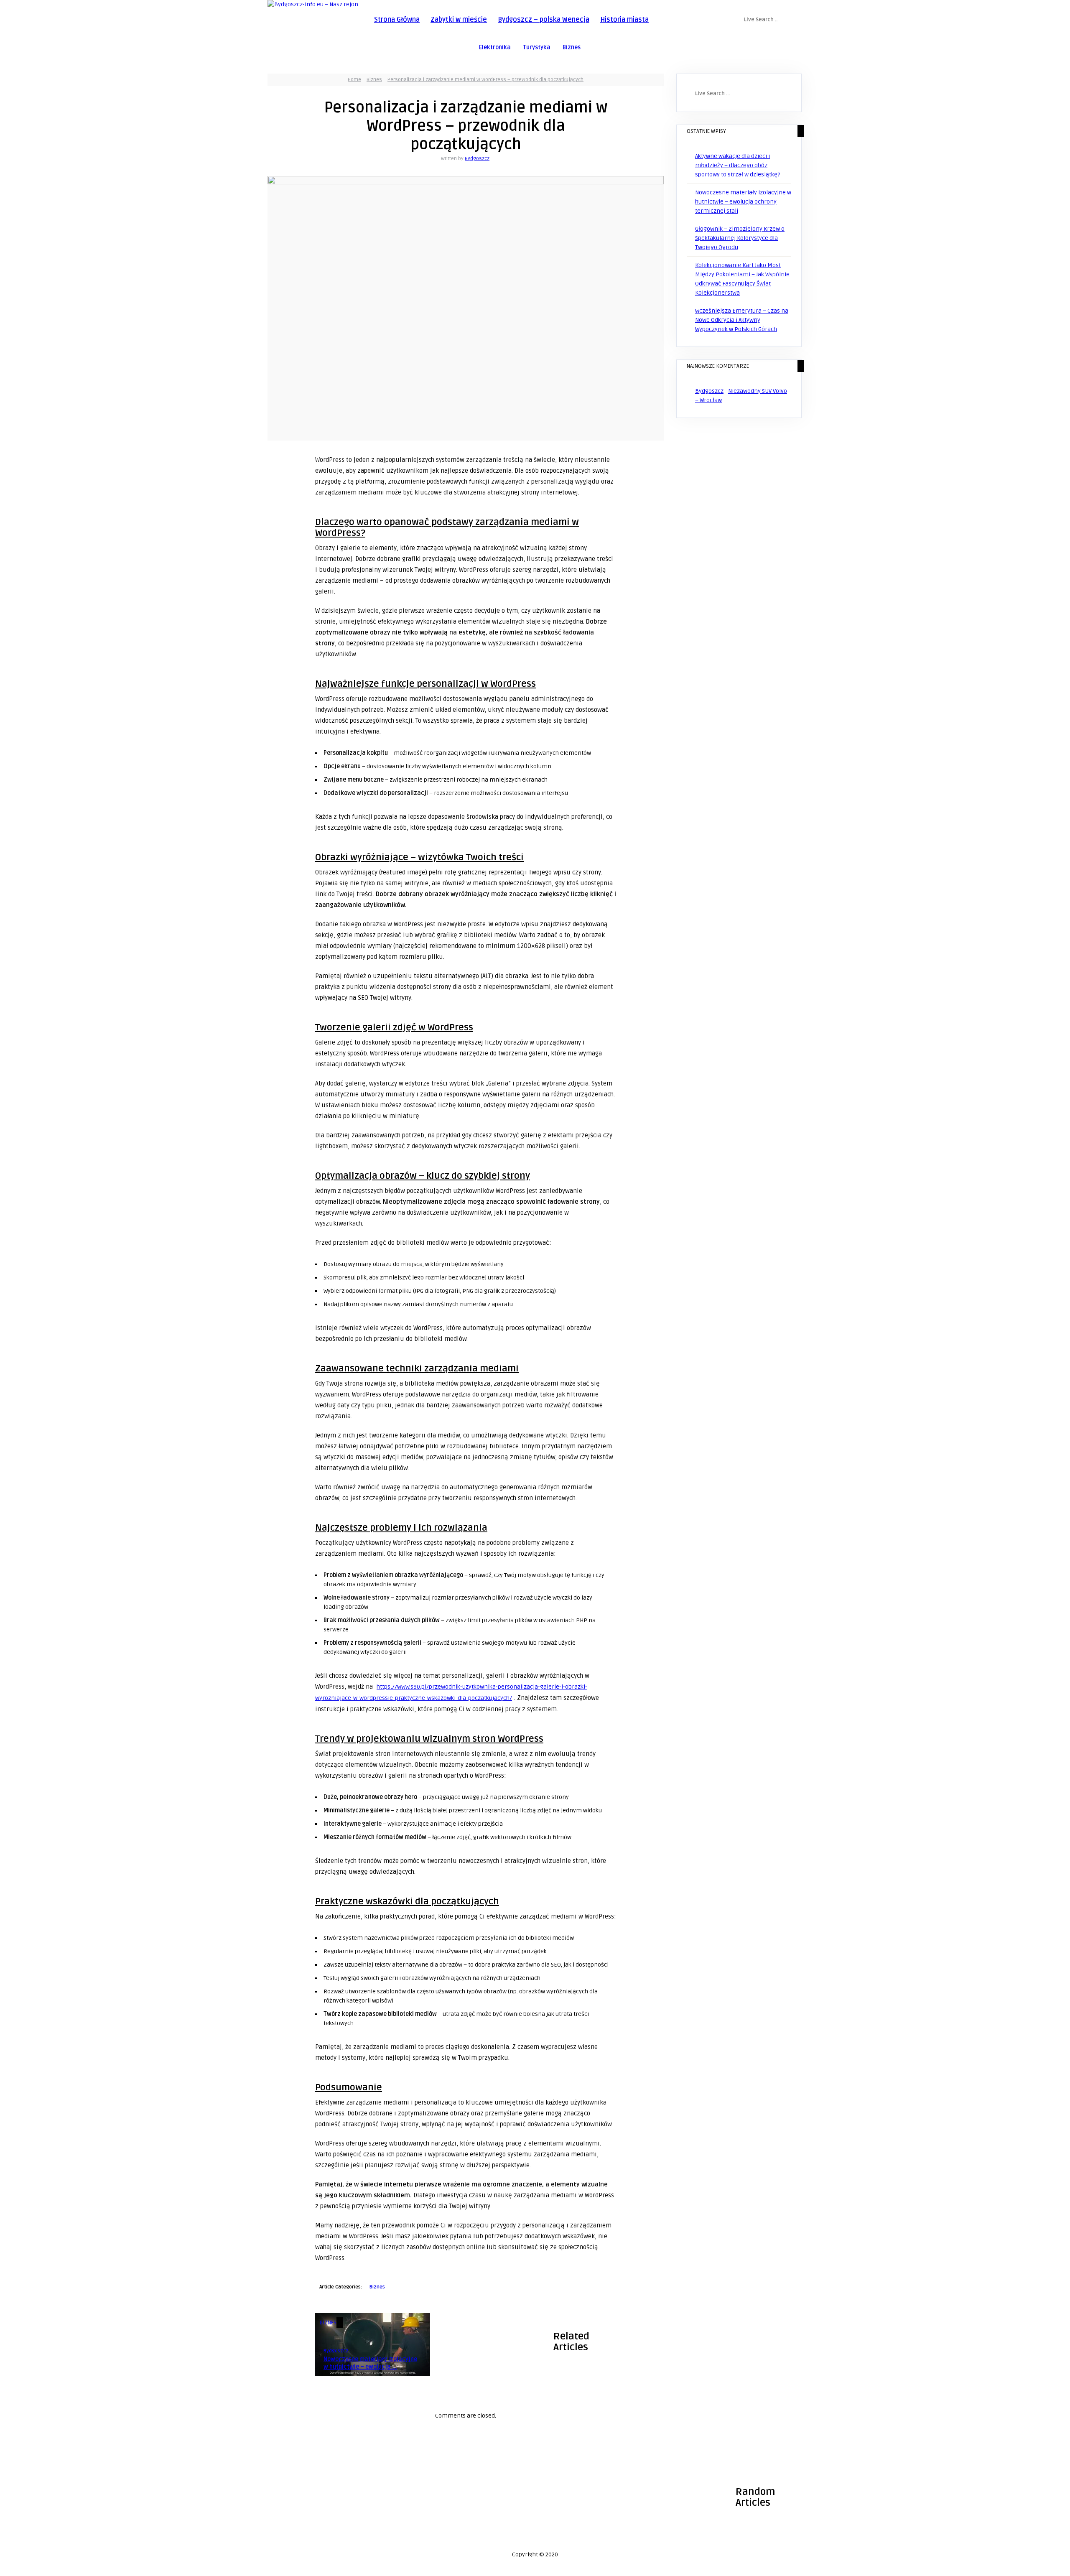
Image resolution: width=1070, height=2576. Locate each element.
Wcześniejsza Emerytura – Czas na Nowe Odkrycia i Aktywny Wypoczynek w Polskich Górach (742, 320)
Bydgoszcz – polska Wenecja (544, 20)
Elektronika (495, 47)
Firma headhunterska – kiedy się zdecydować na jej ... (321, 2519)
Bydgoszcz (477, 159)
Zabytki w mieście (459, 20)
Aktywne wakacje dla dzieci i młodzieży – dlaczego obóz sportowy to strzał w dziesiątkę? (738, 165)
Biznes (572, 47)
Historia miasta (624, 20)
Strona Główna (397, 20)
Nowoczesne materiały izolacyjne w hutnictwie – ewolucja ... (370, 2363)
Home (354, 80)
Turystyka (537, 47)
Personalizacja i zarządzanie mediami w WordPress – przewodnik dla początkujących (485, 80)
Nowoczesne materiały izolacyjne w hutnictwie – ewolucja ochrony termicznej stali (743, 202)
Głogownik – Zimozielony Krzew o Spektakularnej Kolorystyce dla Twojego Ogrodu (740, 238)
